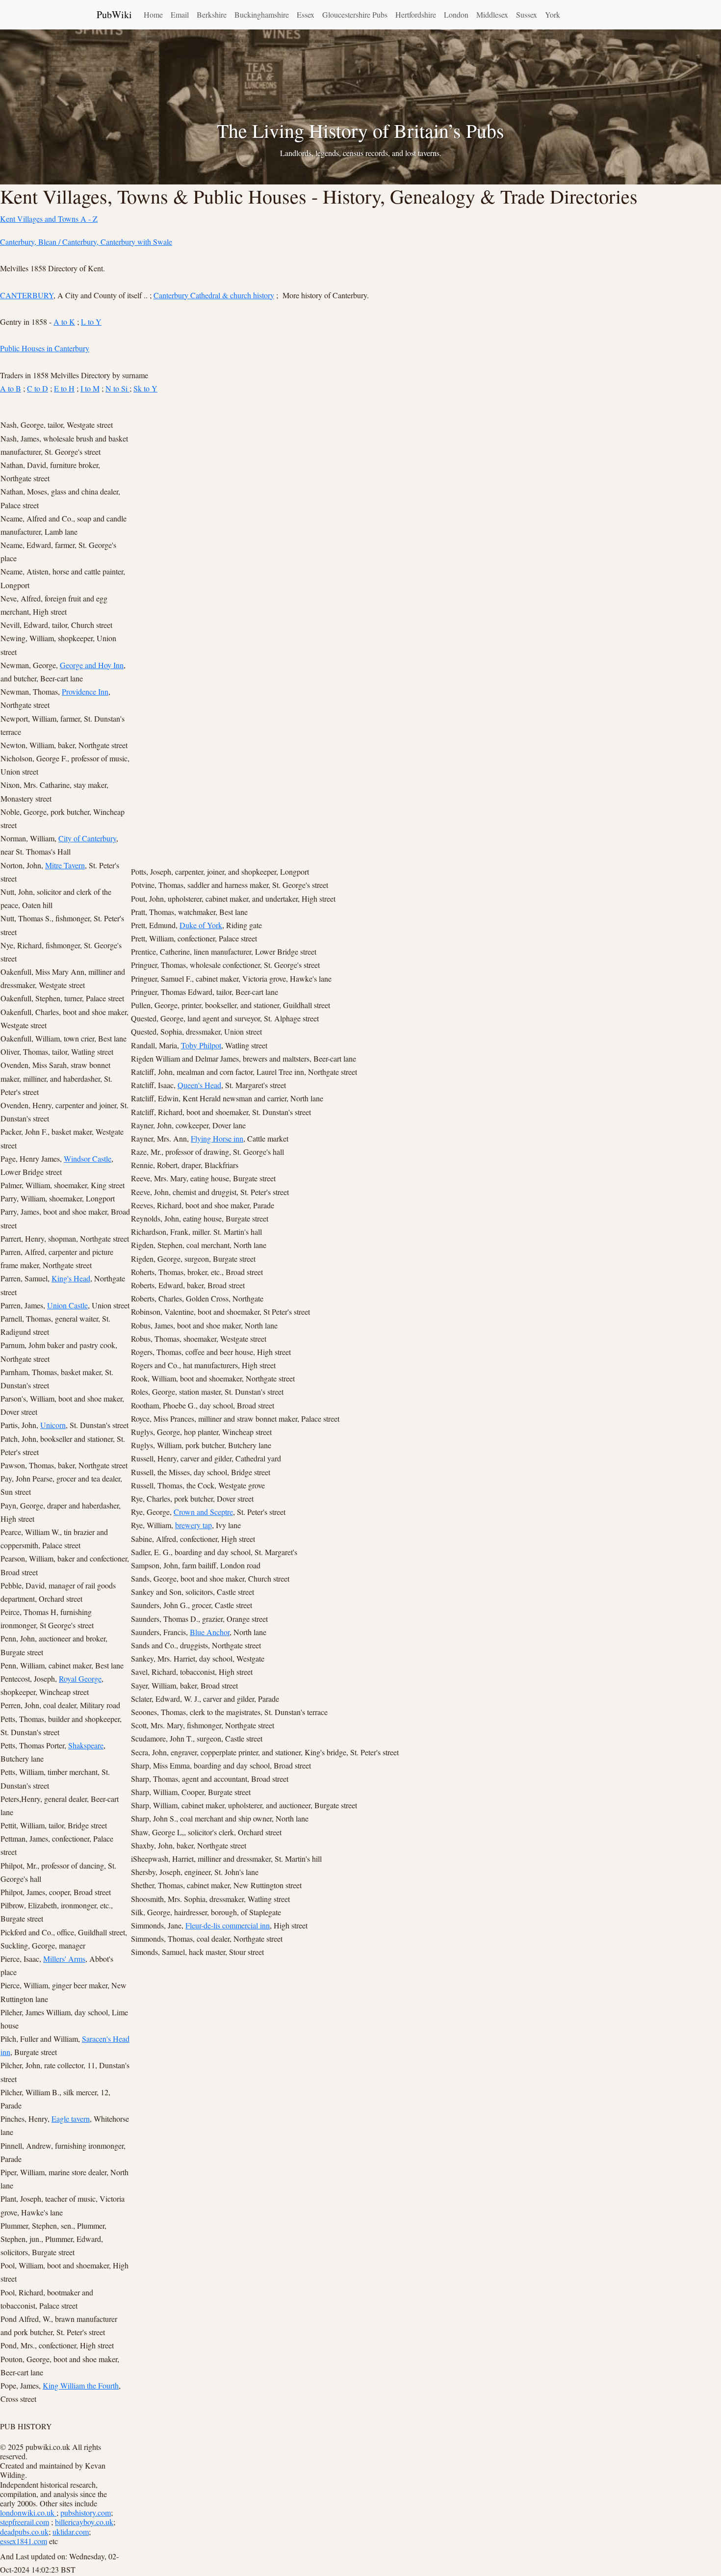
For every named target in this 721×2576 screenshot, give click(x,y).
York (553, 14)
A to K (64, 322)
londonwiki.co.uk (28, 2512)
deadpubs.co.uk (24, 2532)
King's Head (71, 1278)
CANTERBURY (27, 295)
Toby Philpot (201, 1045)
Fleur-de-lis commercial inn (228, 1925)
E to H (64, 388)
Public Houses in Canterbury (45, 348)
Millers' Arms (64, 1959)
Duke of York (201, 925)
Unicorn (53, 1425)
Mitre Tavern (65, 865)
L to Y (91, 322)
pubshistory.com (86, 2512)
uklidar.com (71, 2532)
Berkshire (212, 14)
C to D (38, 388)
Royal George (80, 1678)
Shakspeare (86, 1745)
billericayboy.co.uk (84, 2522)
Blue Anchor (210, 1632)
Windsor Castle (88, 1158)
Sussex (527, 14)
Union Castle (67, 1305)
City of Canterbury (87, 838)
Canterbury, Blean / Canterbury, (50, 242)
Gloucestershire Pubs (355, 14)
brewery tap (193, 1525)
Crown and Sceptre (203, 1512)
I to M (90, 388)
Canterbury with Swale (136, 242)
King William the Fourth (81, 2385)
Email (180, 14)
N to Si (117, 388)
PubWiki (114, 14)
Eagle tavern (71, 2119)
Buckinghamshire (262, 14)
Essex (306, 14)
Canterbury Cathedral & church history (214, 295)
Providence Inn (85, 691)
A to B (11, 388)
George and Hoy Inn (92, 665)
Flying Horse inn (217, 1138)
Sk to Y (145, 388)
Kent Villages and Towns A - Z (49, 219)
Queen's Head (199, 1085)
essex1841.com (24, 2541)
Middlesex (492, 14)
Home (153, 14)
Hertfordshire (416, 14)
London (456, 14)
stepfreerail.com (25, 2522)
